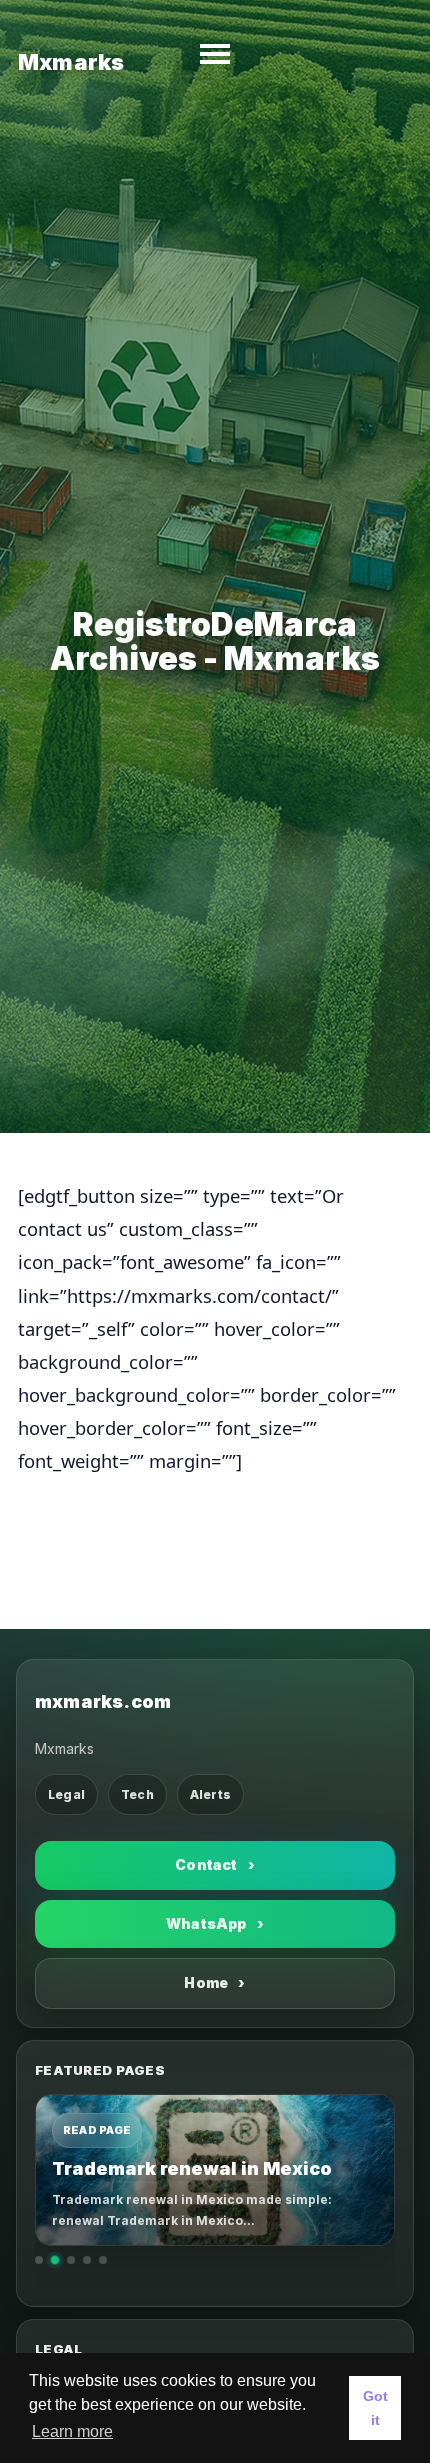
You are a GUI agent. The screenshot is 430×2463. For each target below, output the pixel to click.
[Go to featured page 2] (55, 2259)
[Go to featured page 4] (87, 2260)
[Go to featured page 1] (39, 2260)
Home (214, 1982)
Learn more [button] (72, 2431)
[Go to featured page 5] (103, 2260)
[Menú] (215, 54)
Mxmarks (71, 62)
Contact (215, 1864)
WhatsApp (215, 1923)
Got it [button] (375, 2408)
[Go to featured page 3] (71, 2260)
